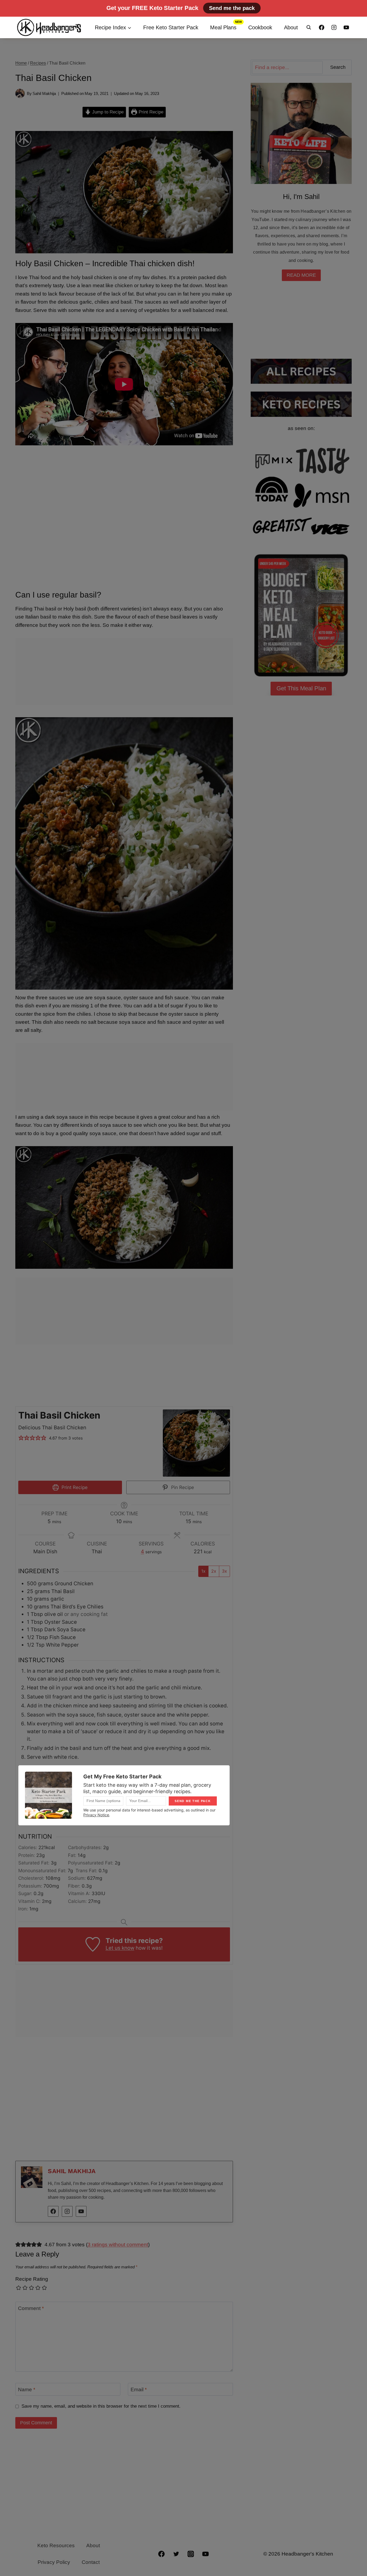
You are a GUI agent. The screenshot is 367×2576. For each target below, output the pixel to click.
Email (139, 2389)
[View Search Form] (309, 27)
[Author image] (20, 93)
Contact (91, 2562)
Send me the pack (232, 8)
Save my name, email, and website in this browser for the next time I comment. (101, 2406)
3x (224, 1571)
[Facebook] (322, 27)
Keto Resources (56, 2545)
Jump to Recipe (107, 112)
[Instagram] (334, 27)
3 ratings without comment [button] (118, 2245)
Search (338, 67)
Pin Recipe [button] (182, 1487)
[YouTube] (346, 27)
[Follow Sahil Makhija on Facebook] (53, 2211)
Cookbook (260, 27)
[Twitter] (176, 2554)
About (291, 27)
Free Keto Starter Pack (171, 27)
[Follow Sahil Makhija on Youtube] (81, 2211)
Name (27, 2389)
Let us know (120, 1948)
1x (203, 1571)
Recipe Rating (32, 2279)
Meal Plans (223, 27)
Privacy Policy (54, 2562)
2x (214, 1571)
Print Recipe (150, 112)
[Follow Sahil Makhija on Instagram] (67, 2211)
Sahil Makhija (44, 93)
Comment (31, 2308)
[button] (21, 1438)
